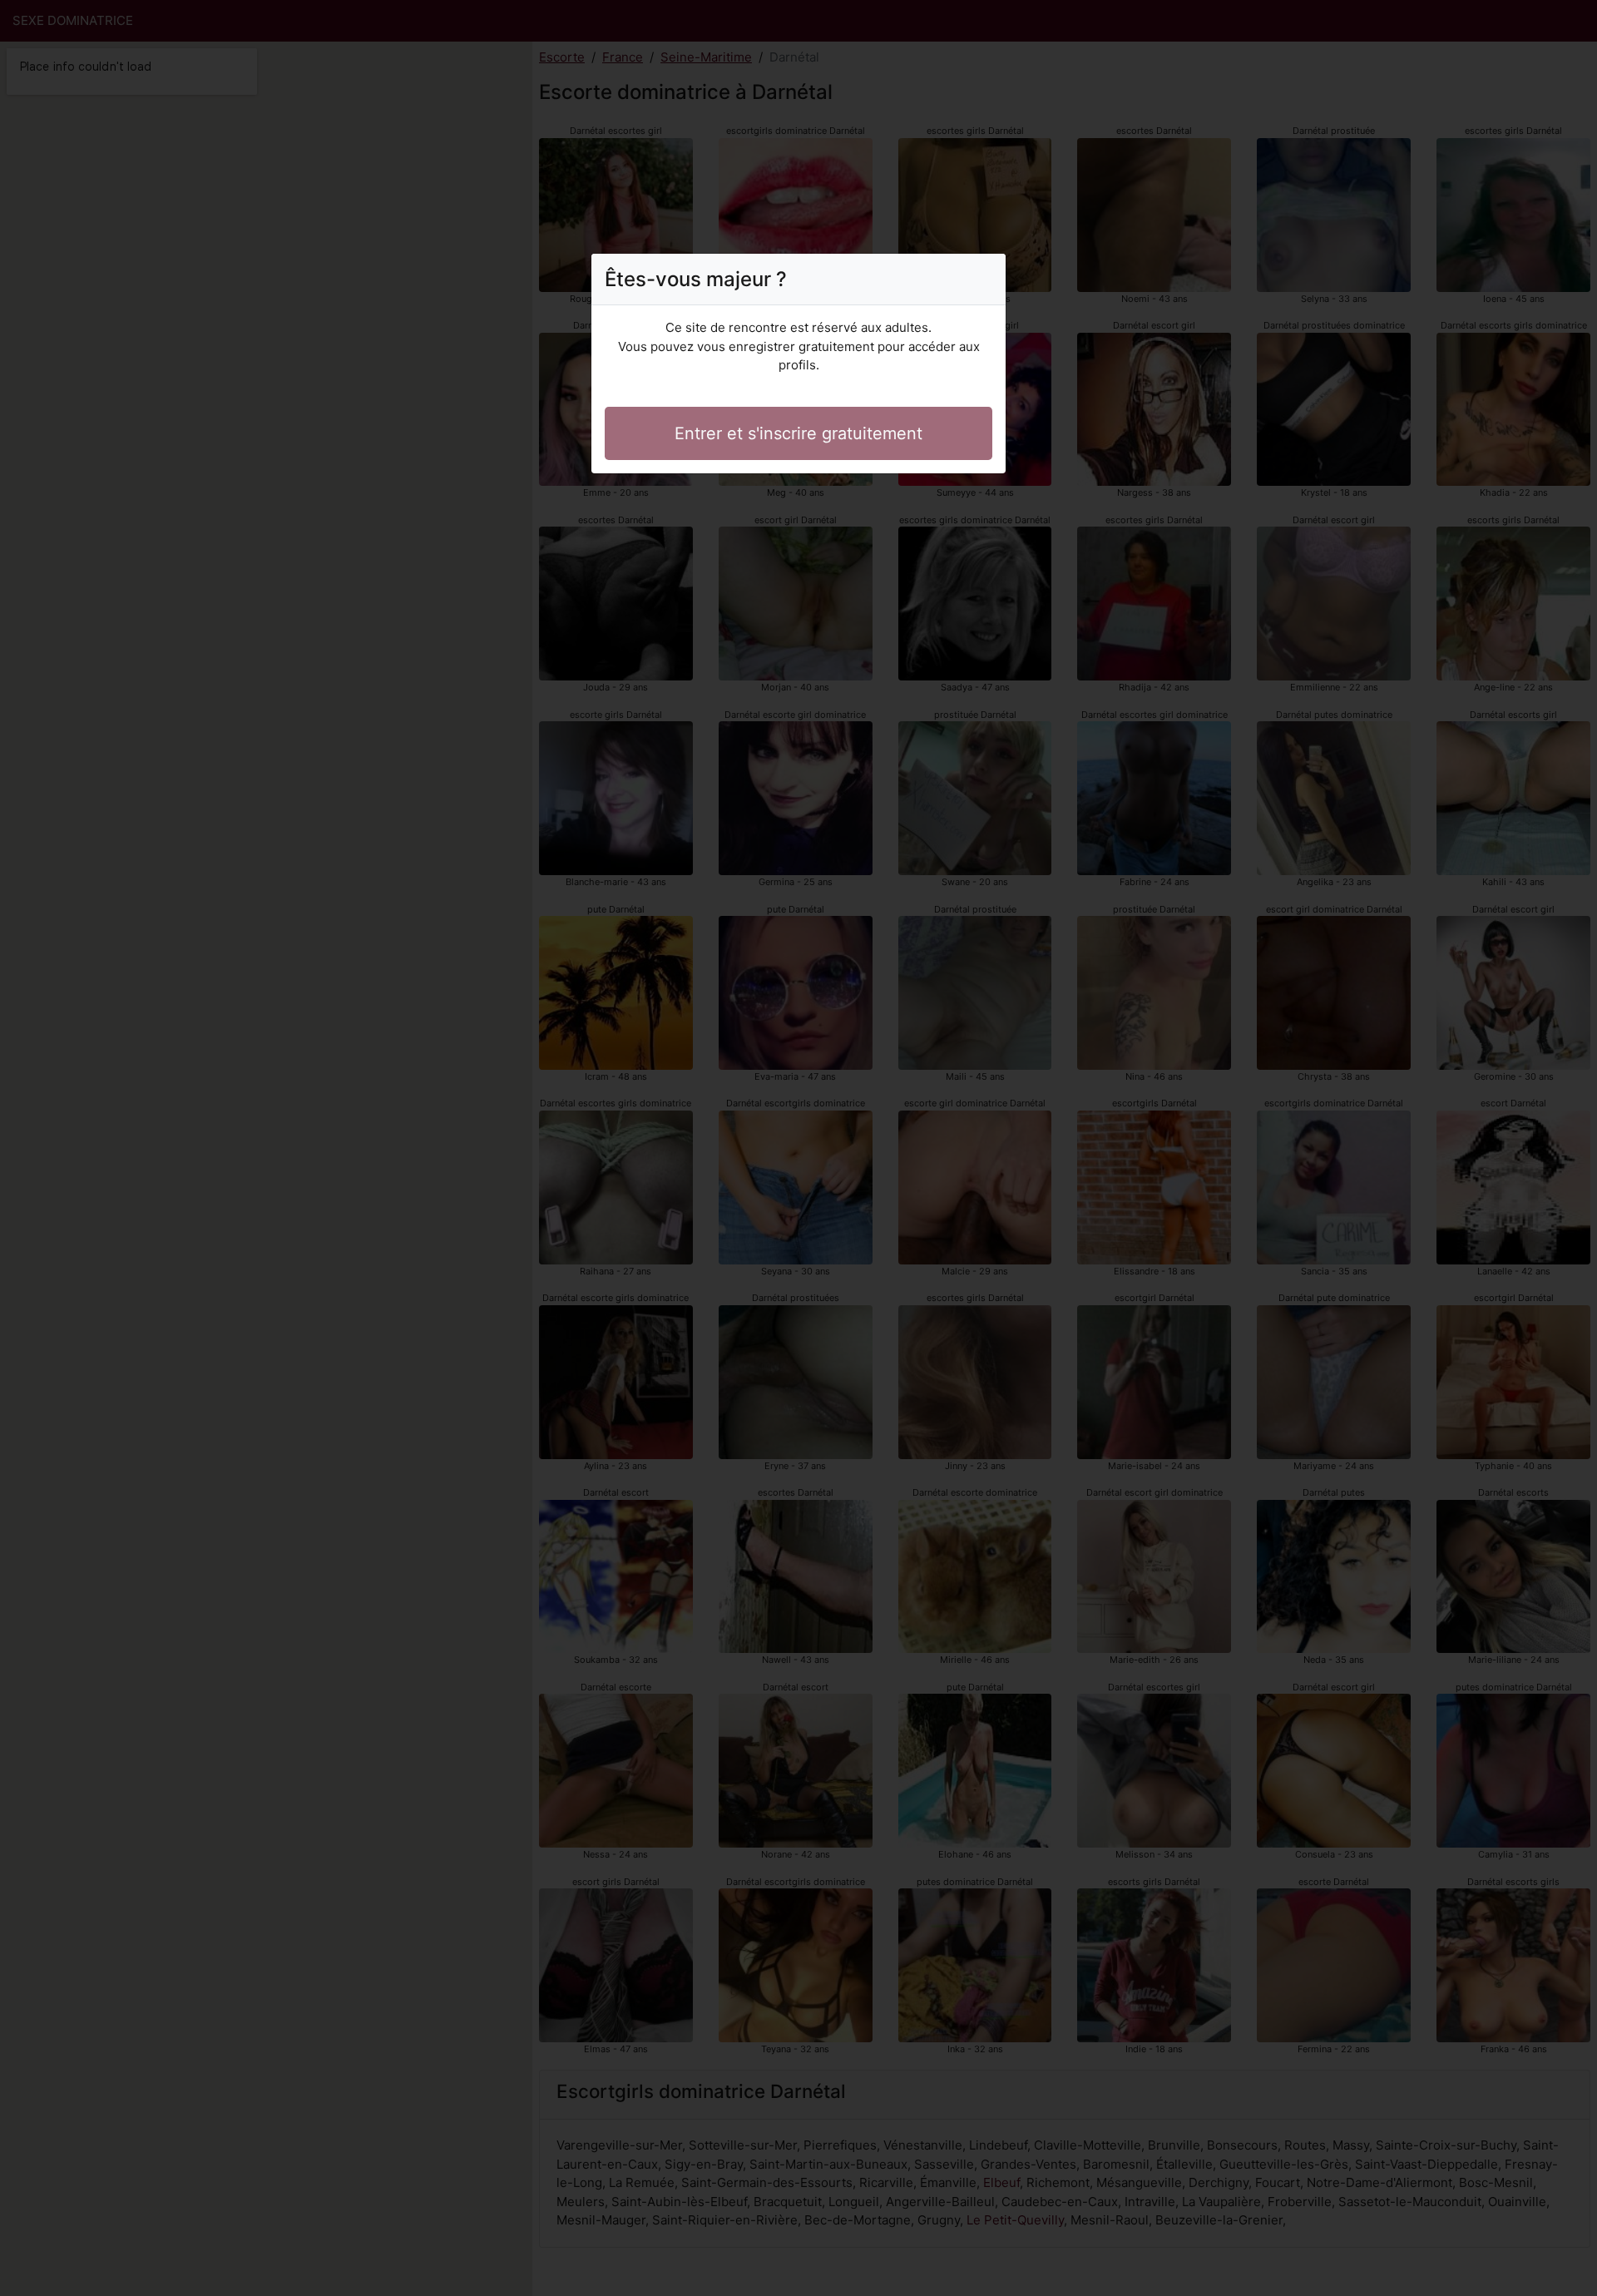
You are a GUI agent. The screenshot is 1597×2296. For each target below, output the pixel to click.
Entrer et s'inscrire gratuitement (798, 433)
